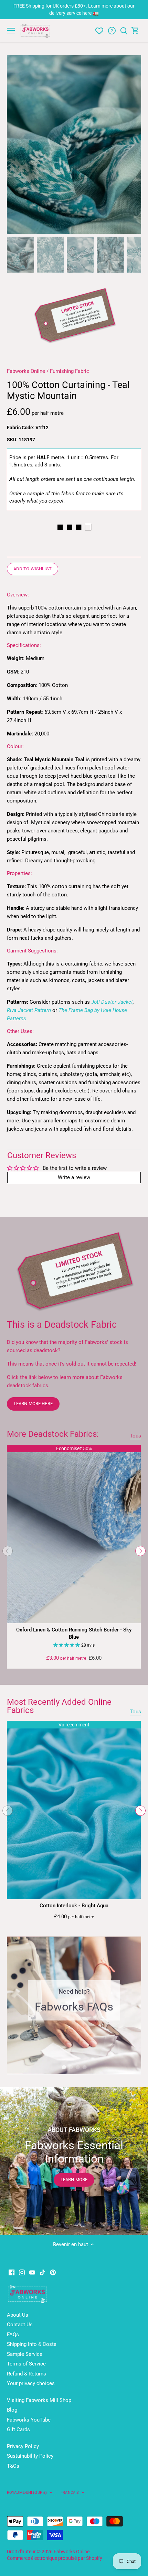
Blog (12, 2410)
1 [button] (64, 2067)
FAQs (13, 2335)
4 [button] (84, 2067)
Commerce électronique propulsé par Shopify (55, 2558)
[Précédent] (8, 1551)
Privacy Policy (23, 2446)
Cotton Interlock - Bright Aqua (74, 1906)
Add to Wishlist (33, 569)
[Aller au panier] (135, 31)
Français (70, 2492)
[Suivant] (140, 1551)
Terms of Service (26, 2364)
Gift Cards (18, 2429)
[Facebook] (12, 2272)
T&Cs (13, 2466)
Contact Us (20, 2325)
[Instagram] (22, 2272)
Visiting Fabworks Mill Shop (39, 2400)
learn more (74, 2180)
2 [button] (71, 2067)
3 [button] (77, 2067)
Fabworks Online (26, 371)
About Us (18, 2315)
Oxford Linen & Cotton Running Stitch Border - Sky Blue (74, 1633)
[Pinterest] (53, 2272)
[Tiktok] (43, 2272)
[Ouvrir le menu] (11, 31)
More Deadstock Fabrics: (53, 1434)
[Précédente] (15, 144)
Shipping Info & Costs (32, 2344)
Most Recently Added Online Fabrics (59, 1706)
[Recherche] (124, 31)
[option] (74, 144)
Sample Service (25, 2354)
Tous (135, 1436)
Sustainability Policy (30, 2456)
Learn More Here (33, 1404)
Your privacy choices (31, 2383)
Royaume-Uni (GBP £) (27, 2492)
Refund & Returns (27, 2374)
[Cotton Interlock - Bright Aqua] (74, 1810)
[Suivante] (133, 144)
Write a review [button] (74, 1177)
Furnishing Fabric (70, 371)
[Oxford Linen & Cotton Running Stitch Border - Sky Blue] (74, 1534)
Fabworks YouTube (29, 2420)
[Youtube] (32, 2272)
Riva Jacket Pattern (29, 1010)
